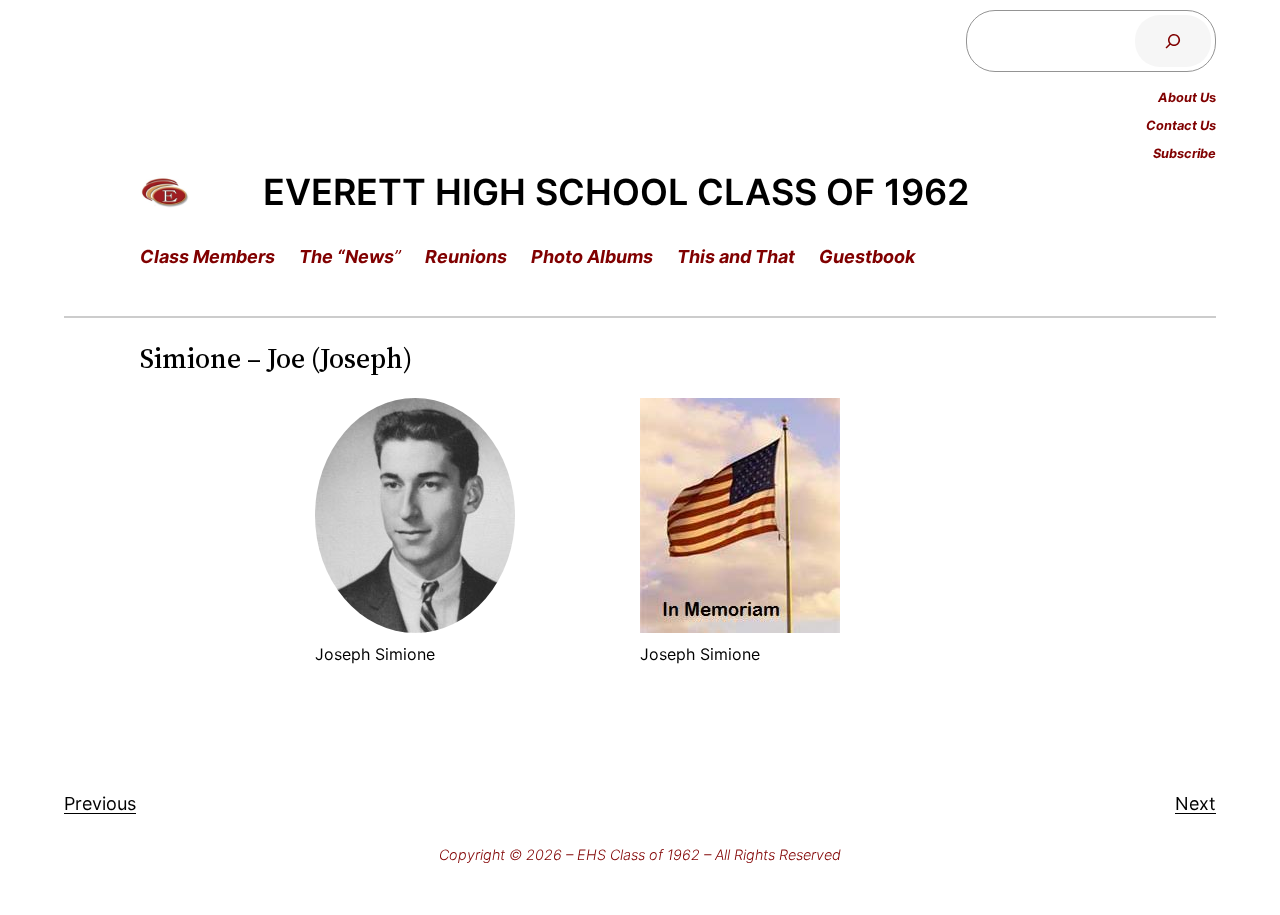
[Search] (1173, 41)
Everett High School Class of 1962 (616, 192)
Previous (100, 803)
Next (1195, 803)
